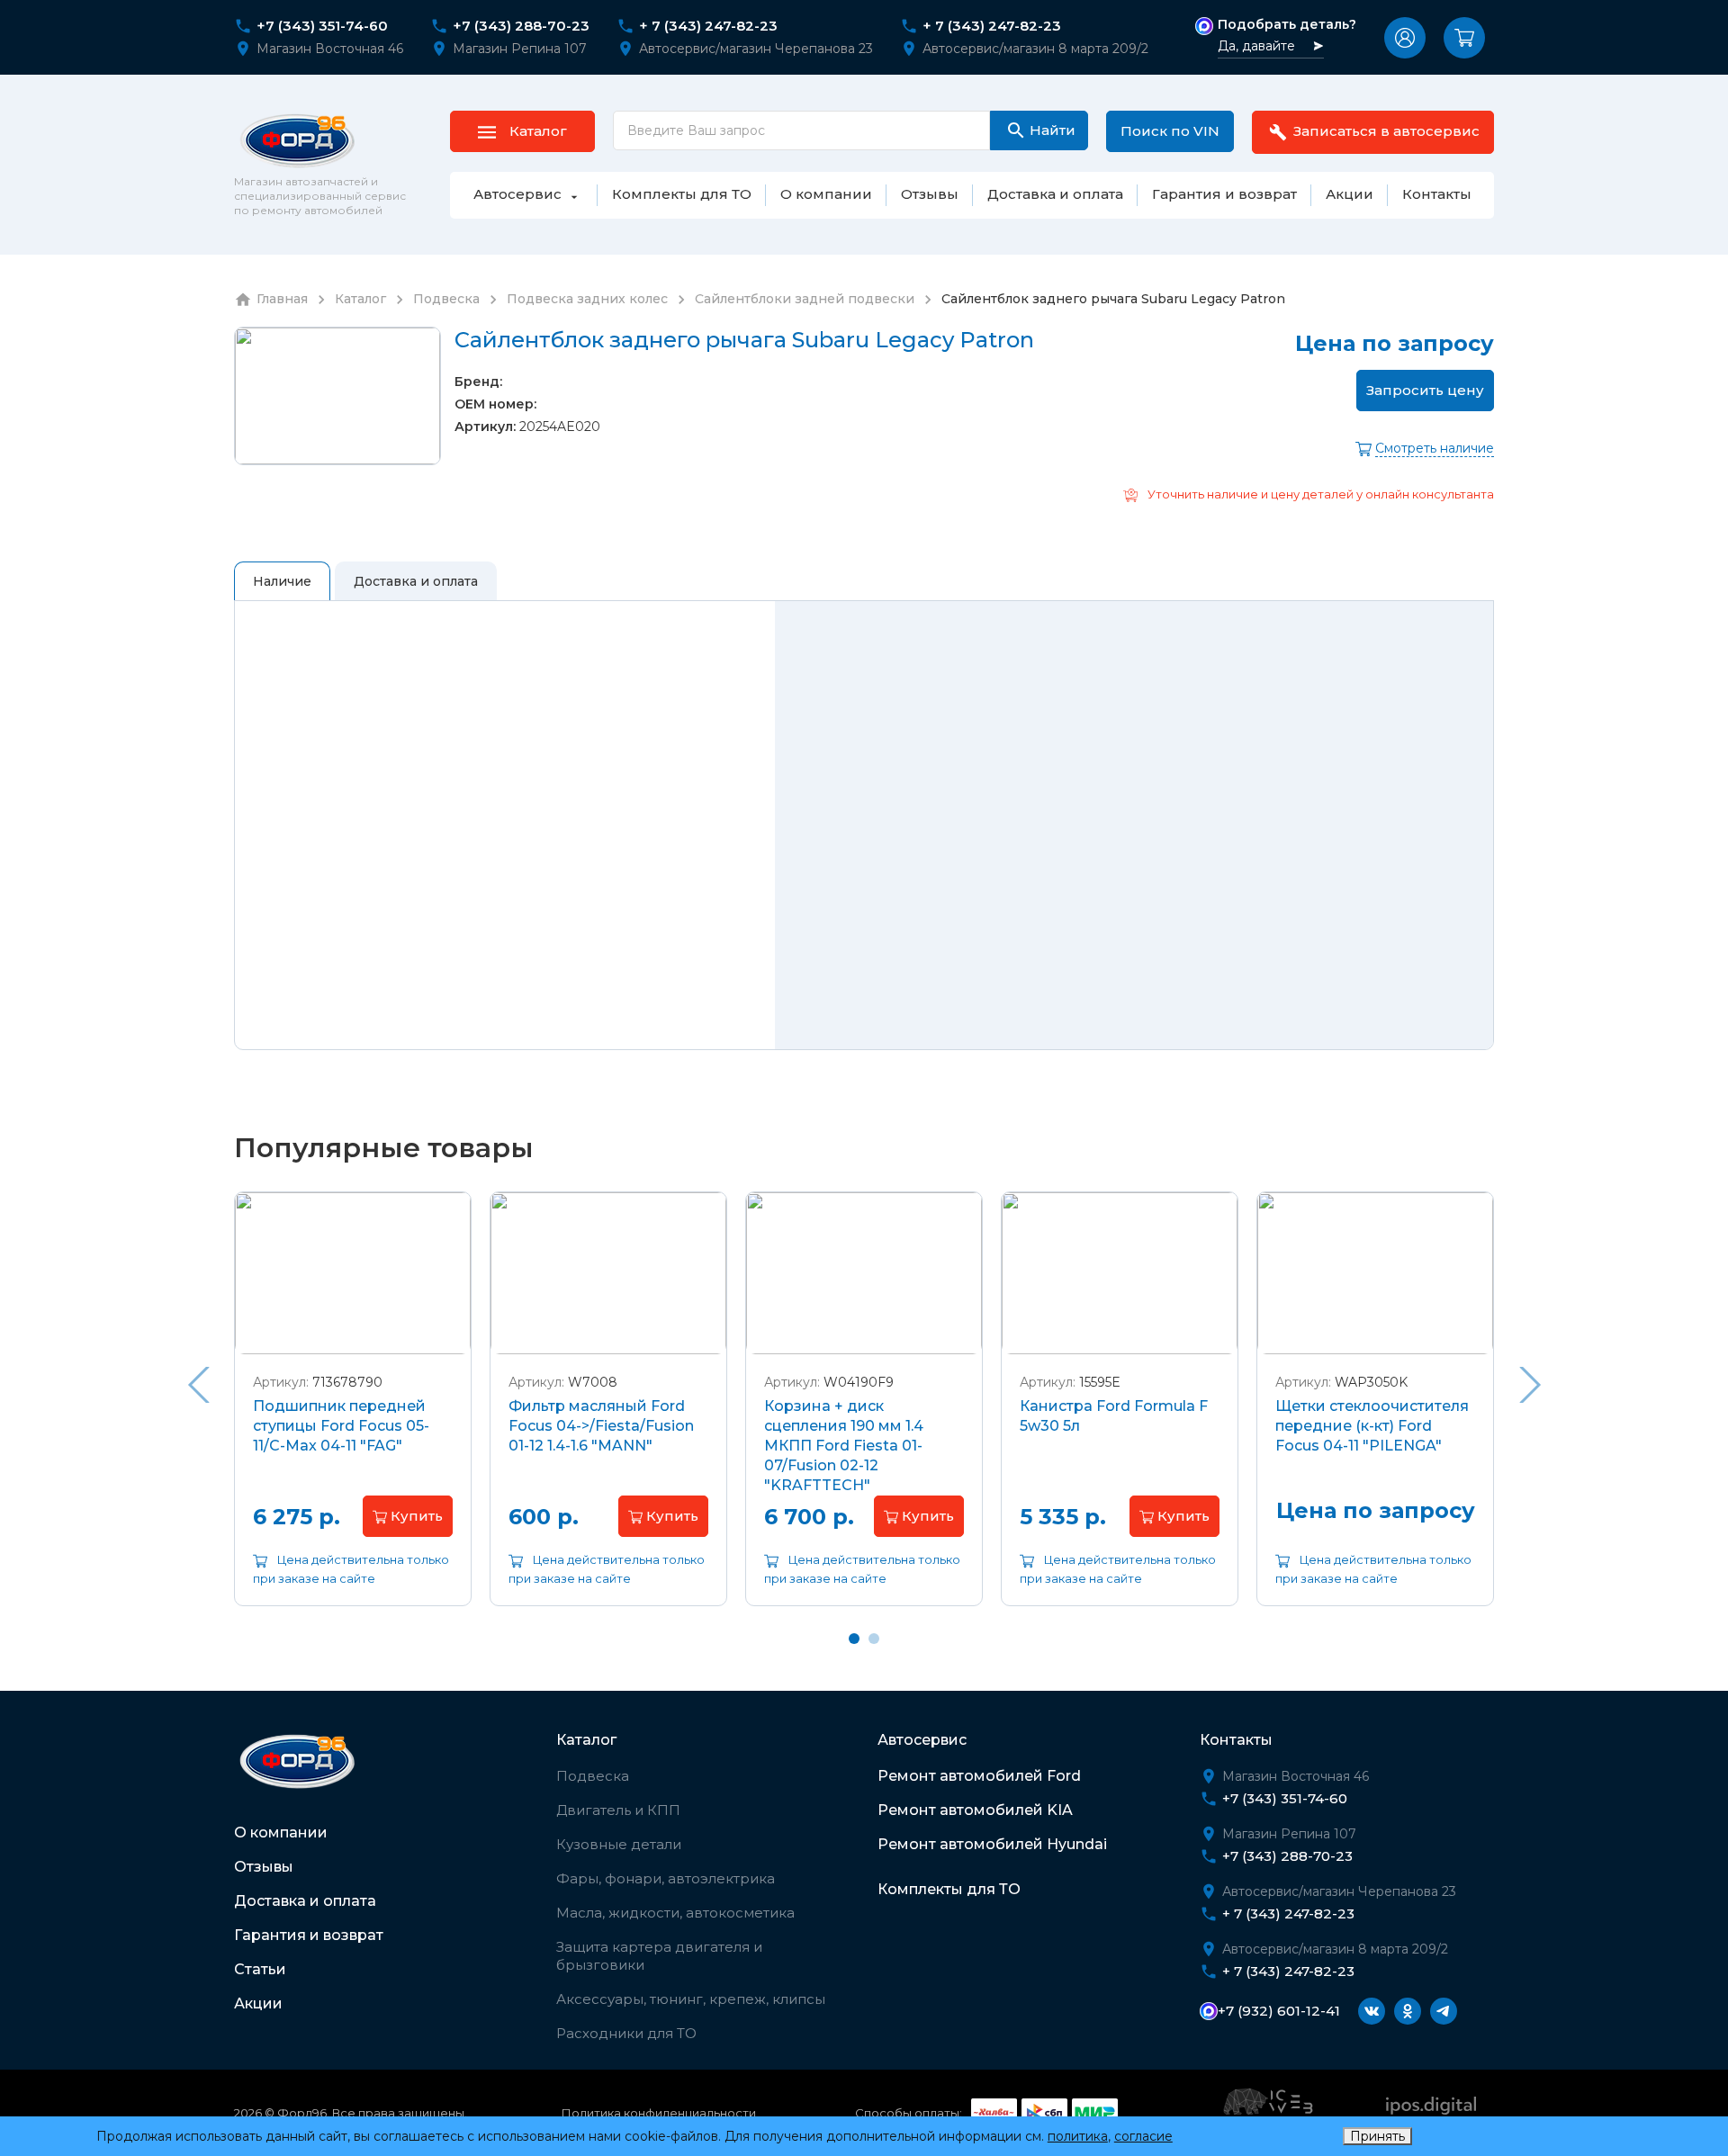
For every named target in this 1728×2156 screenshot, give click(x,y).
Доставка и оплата (305, 1901)
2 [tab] (874, 1639)
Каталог (586, 1740)
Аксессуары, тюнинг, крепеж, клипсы (691, 1999)
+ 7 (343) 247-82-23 (708, 26)
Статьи (260, 1969)
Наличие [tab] (282, 581)
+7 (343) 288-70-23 (521, 26)
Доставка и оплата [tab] (416, 581)
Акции (258, 2003)
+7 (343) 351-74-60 (322, 26)
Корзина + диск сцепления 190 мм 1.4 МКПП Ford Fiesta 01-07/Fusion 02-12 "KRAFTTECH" (844, 1446)
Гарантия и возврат (309, 1935)
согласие (1143, 2136)
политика (1078, 2136)
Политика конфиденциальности (659, 2113)
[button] (1405, 38)
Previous (198, 1385)
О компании (281, 1833)
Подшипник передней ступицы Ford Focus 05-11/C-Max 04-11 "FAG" (341, 1426)
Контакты (1236, 1740)
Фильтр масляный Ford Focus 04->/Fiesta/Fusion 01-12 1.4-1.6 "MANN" (601, 1426)
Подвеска (593, 1776)
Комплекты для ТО (949, 1889)
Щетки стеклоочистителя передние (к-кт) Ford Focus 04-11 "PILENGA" (1372, 1426)
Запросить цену (1425, 390)
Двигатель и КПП (618, 1810)
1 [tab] (854, 1639)
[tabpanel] (353, 1412)
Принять (1377, 2136)
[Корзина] (1464, 38)
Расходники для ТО (626, 2033)
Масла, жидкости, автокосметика (675, 1913)
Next (1530, 1385)
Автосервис (922, 1740)
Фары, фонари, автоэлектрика (666, 1878)
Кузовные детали (619, 1844)
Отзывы (264, 1867)
